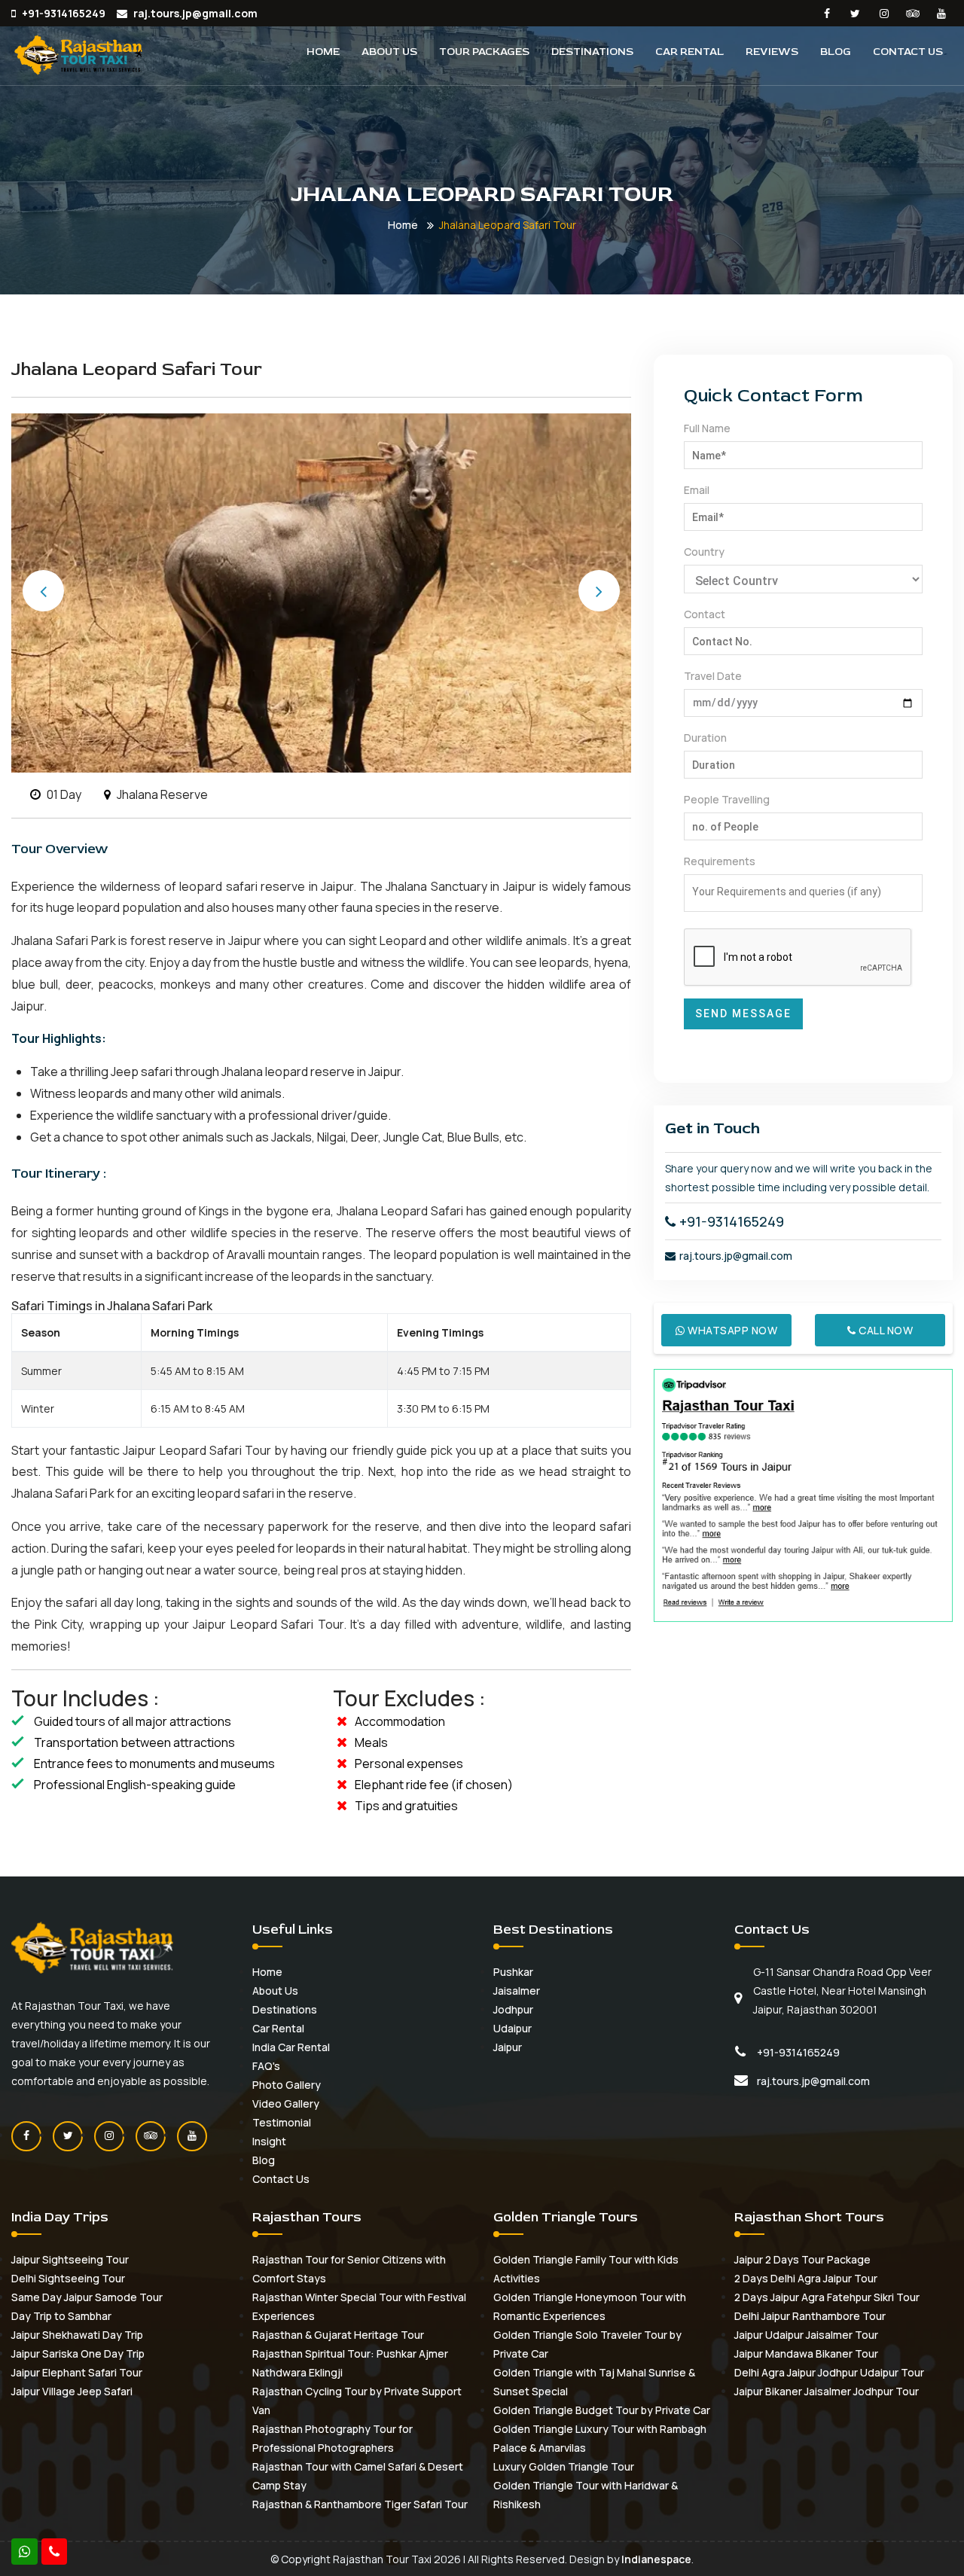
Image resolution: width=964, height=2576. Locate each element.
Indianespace (656, 2559)
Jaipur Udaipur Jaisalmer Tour (806, 2335)
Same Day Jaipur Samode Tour (87, 2297)
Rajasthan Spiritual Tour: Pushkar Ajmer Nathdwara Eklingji (350, 2363)
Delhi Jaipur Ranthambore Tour (810, 2316)
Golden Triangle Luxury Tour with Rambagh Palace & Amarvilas (600, 2438)
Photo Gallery (287, 2085)
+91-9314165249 (732, 1221)
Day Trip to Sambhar (61, 2316)
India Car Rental (291, 2047)
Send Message (743, 1014)
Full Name (707, 428)
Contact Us (908, 52)
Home (323, 52)
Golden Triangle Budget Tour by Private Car (602, 2410)
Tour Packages (484, 52)
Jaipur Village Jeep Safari (72, 2391)
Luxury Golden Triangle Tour (564, 2466)
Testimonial (282, 2122)
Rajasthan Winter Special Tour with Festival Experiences (359, 2306)
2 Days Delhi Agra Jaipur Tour (806, 2278)
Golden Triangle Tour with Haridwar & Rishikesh (586, 2495)
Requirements (720, 861)
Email (697, 490)
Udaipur (513, 2028)
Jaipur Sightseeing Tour (70, 2259)
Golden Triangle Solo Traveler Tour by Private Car (587, 2344)
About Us (389, 52)
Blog (836, 52)
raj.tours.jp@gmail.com (736, 1256)
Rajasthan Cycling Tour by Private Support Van (357, 2401)
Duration (705, 738)
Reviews (772, 52)
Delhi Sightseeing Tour (68, 2278)
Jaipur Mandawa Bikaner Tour (806, 2353)
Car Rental (689, 52)
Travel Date (713, 676)
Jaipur (508, 2047)
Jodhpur (513, 2009)
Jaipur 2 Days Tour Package (802, 2259)
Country (704, 552)
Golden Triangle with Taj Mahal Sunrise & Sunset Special (594, 2382)
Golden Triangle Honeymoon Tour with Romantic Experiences (590, 2306)
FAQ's (266, 2066)
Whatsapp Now (732, 1330)
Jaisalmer (517, 1991)
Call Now (884, 1330)
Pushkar (513, 1972)
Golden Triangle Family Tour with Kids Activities (586, 2269)
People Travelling (727, 799)
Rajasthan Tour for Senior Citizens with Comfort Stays (349, 2269)
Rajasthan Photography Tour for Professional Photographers (333, 2438)
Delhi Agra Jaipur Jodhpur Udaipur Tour (829, 2372)
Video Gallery (286, 2103)
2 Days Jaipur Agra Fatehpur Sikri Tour (827, 2297)
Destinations (592, 52)
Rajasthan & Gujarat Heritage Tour (338, 2335)
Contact (705, 614)
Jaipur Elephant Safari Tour (77, 2372)
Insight (269, 2141)
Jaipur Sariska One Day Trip (78, 2353)
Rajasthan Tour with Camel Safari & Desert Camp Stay (358, 2476)
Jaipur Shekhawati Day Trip (77, 2335)
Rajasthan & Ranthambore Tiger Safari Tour (360, 2504)
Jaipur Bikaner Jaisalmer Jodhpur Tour (827, 2391)
